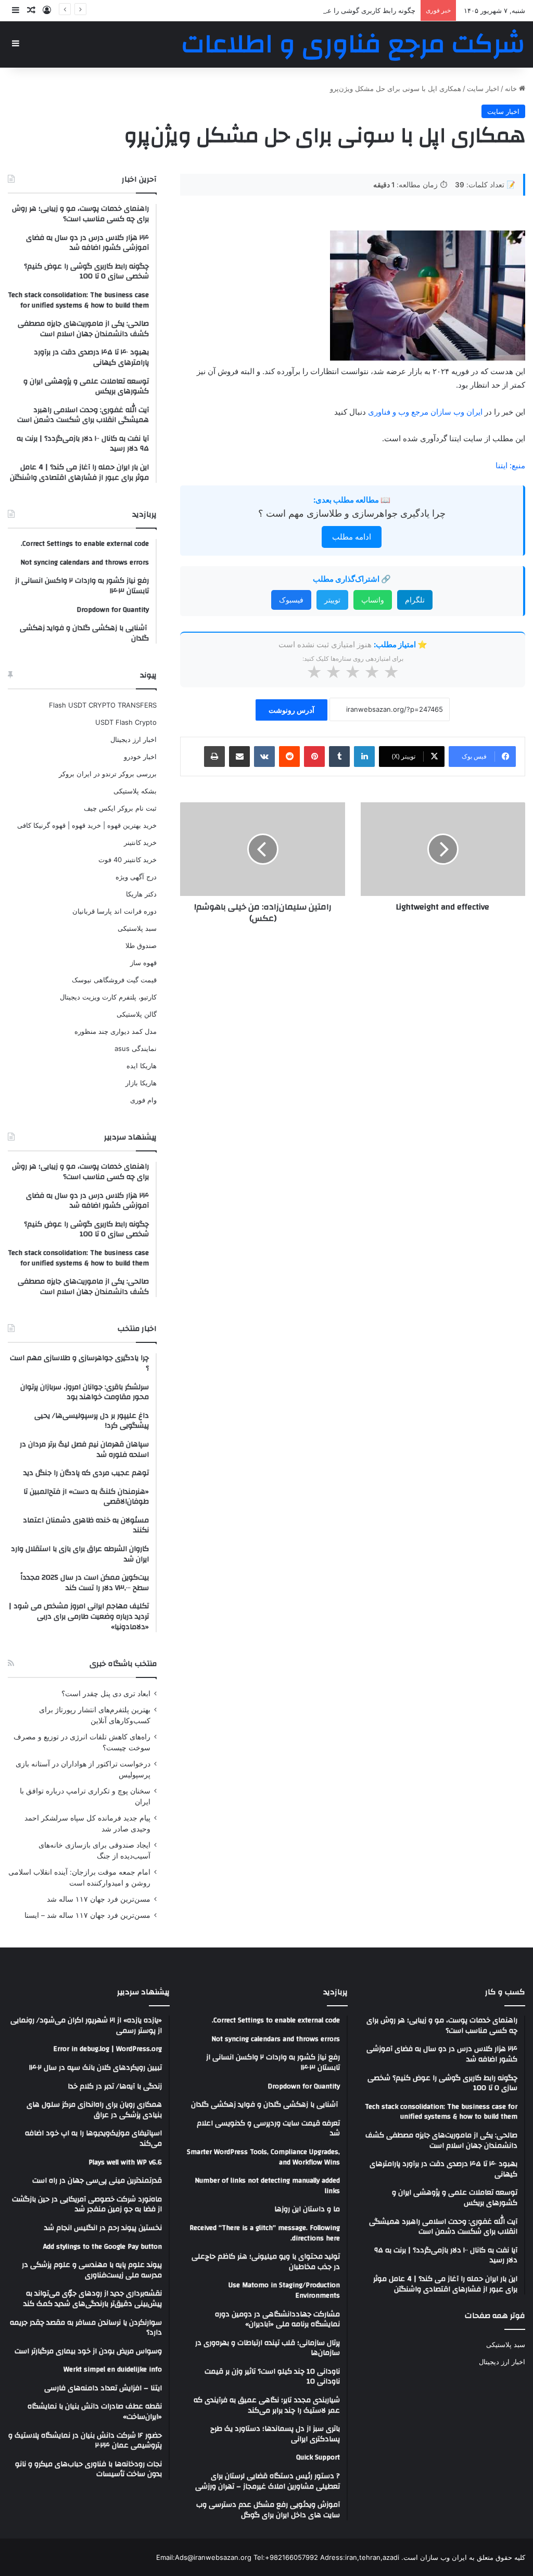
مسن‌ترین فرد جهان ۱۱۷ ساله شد (99, 1899)
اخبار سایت (483, 88)
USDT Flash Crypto (126, 722)
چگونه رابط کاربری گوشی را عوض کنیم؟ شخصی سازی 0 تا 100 (323, 10)
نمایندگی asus (136, 1048)
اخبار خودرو (140, 757)
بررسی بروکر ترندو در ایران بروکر (108, 774)
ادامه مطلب (352, 537)
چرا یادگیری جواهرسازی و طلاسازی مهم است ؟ (352, 513)
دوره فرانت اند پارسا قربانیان (115, 911)
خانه (512, 88)
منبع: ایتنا (510, 465)
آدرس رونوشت (291, 710)
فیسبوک (291, 600)
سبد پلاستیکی (137, 928)
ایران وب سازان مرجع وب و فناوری (426, 412)
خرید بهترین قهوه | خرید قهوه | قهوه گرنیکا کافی (87, 825)
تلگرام (415, 600)
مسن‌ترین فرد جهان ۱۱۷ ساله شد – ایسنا (87, 1915)
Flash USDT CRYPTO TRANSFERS (103, 705)
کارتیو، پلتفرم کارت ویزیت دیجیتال (108, 997)
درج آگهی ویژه (136, 877)
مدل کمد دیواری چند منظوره (116, 1031)
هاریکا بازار (141, 1083)
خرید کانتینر (140, 842)
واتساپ (373, 600)
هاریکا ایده (142, 1066)
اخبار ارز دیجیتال (134, 739)
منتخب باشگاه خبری (123, 1664)
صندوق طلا (141, 945)
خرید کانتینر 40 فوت (128, 860)
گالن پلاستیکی (137, 1014)
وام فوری (143, 1100)
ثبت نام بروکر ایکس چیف (120, 808)
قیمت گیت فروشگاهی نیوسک (114, 980)
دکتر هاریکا (141, 894)
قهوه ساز (143, 963)
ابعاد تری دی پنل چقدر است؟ (106, 1694)
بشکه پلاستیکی (135, 791)
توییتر (332, 600)
